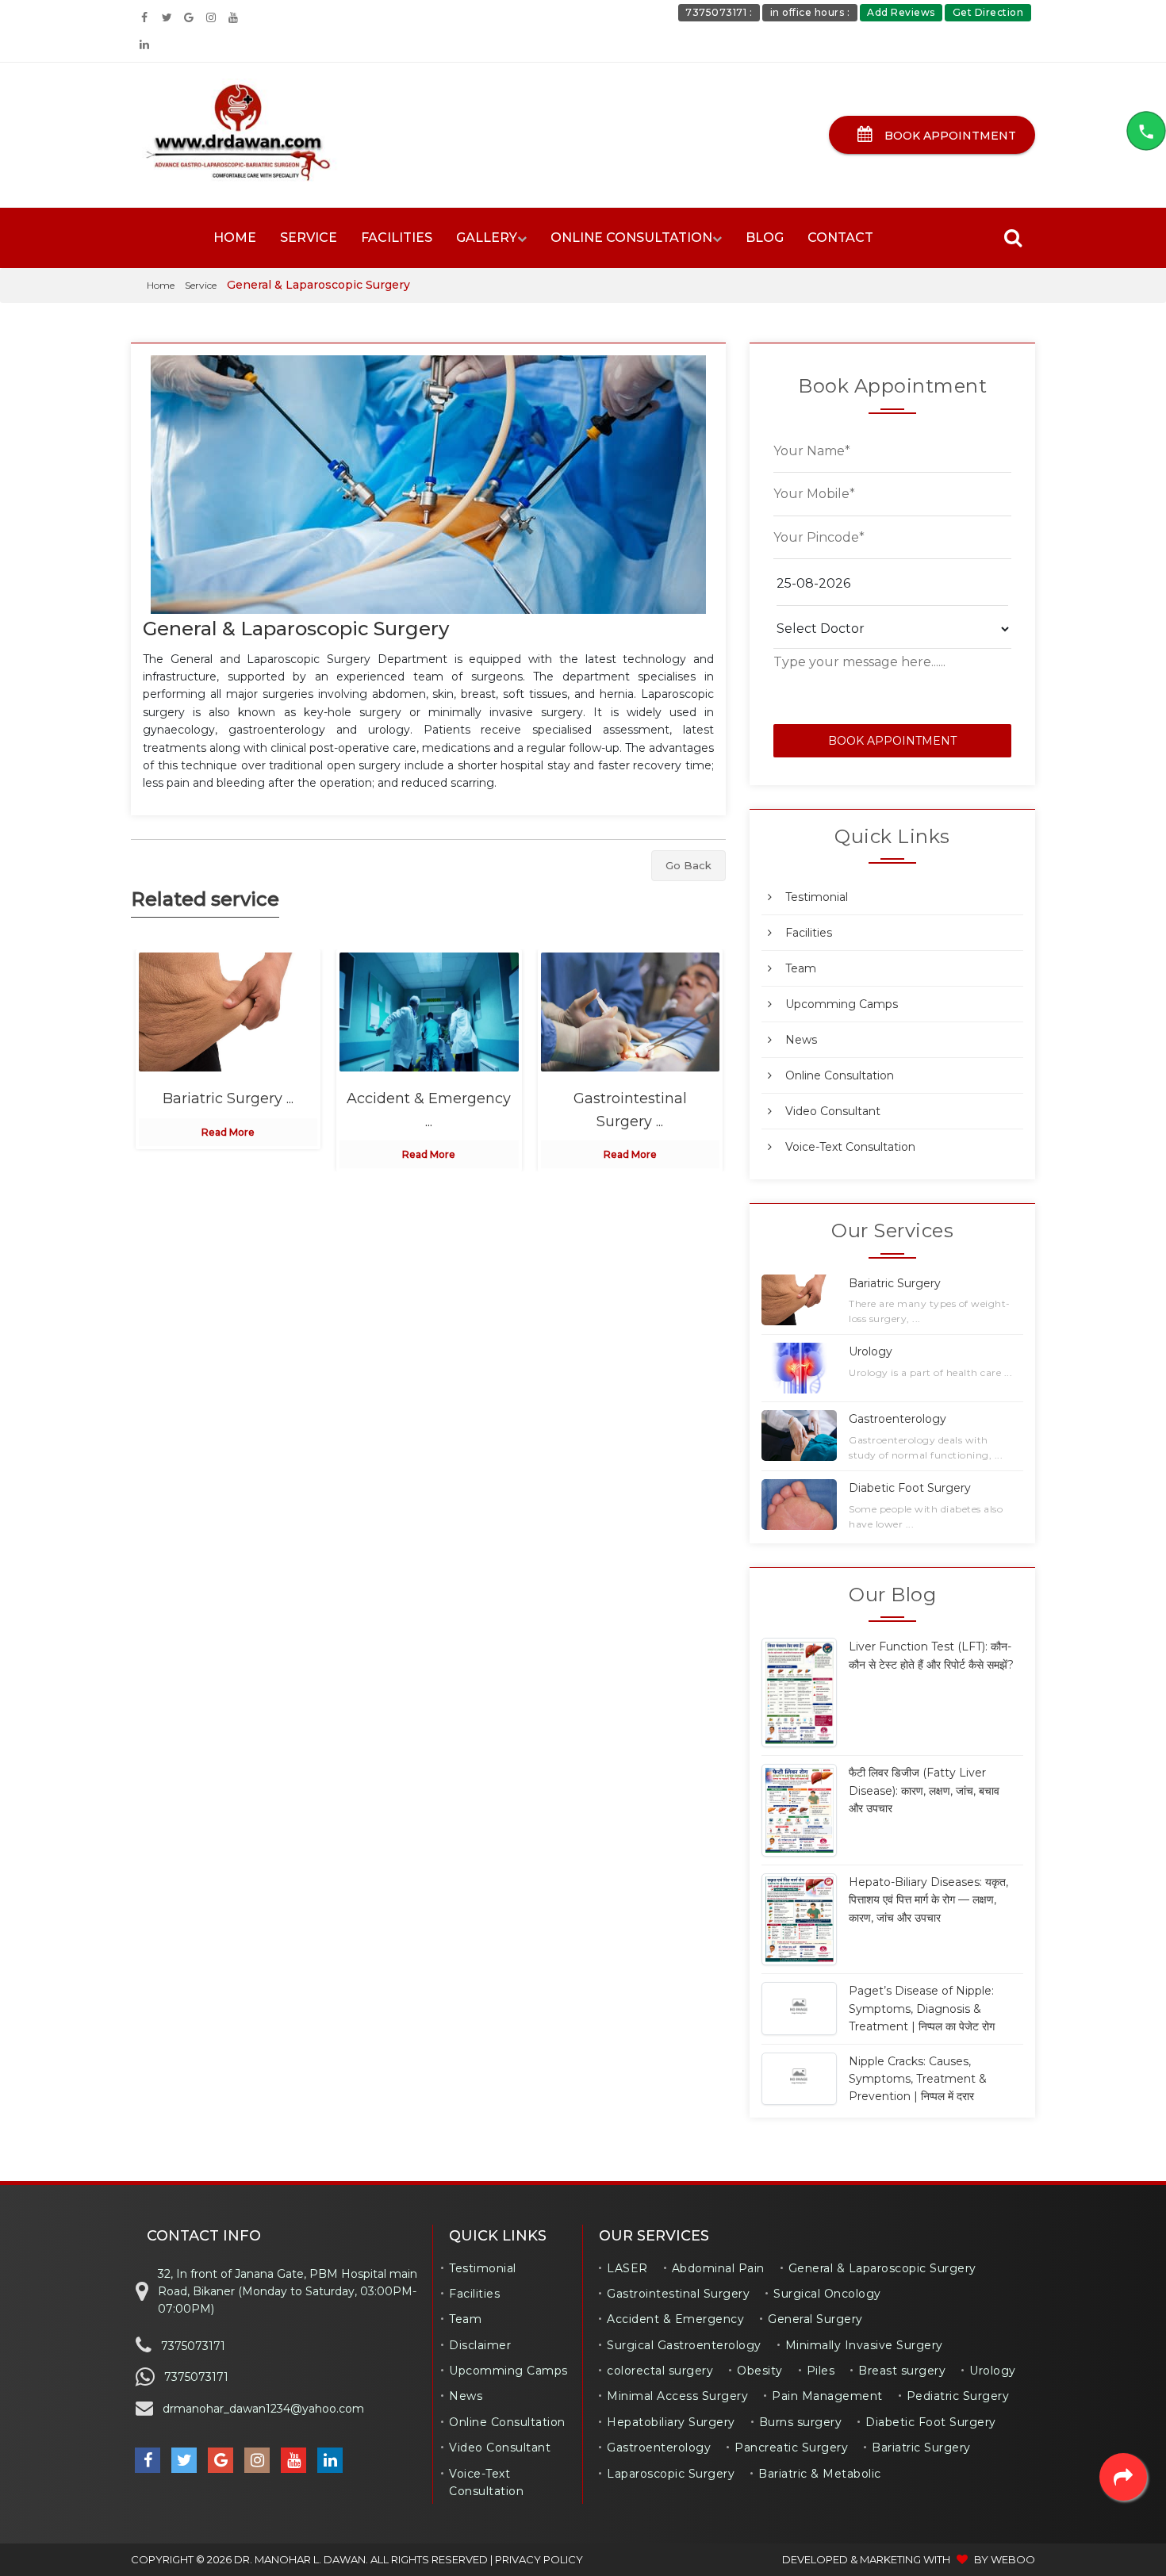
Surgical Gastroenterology (684, 2345)
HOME (235, 238)
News (801, 1040)
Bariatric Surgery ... (228, 1098)
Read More (228, 1132)
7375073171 (193, 2346)
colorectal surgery (660, 2371)
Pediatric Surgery (958, 2396)
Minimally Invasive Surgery (864, 2345)
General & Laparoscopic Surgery (296, 629)
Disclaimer (480, 2345)
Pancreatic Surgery (791, 2448)
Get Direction (988, 12)
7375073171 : (719, 12)
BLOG (765, 238)
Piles (821, 2371)
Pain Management (827, 2396)
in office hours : (810, 12)
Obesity (760, 2371)
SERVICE (309, 238)
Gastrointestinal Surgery (678, 2294)
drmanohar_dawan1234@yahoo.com (263, 2409)
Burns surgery (801, 2422)
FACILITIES (397, 238)
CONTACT (840, 238)
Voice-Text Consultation (850, 1147)
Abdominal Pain (718, 2268)
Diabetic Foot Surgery (931, 2422)
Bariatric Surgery (921, 2448)
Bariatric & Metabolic (820, 2474)
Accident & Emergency (675, 2319)
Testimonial (817, 897)
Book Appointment (949, 136)
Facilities (809, 933)
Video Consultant (833, 1111)
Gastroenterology (659, 2448)
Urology (993, 2371)
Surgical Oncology (827, 2294)
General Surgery (815, 2319)
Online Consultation (840, 1075)
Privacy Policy (539, 2559)
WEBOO (1013, 2559)
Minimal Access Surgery (677, 2396)
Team (801, 968)
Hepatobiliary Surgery (671, 2422)
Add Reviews (901, 12)
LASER (627, 2268)
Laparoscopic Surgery (671, 2474)
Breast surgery (902, 2371)
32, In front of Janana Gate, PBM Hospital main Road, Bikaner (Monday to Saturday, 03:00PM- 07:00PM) (288, 2292)
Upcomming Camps (842, 1004)
